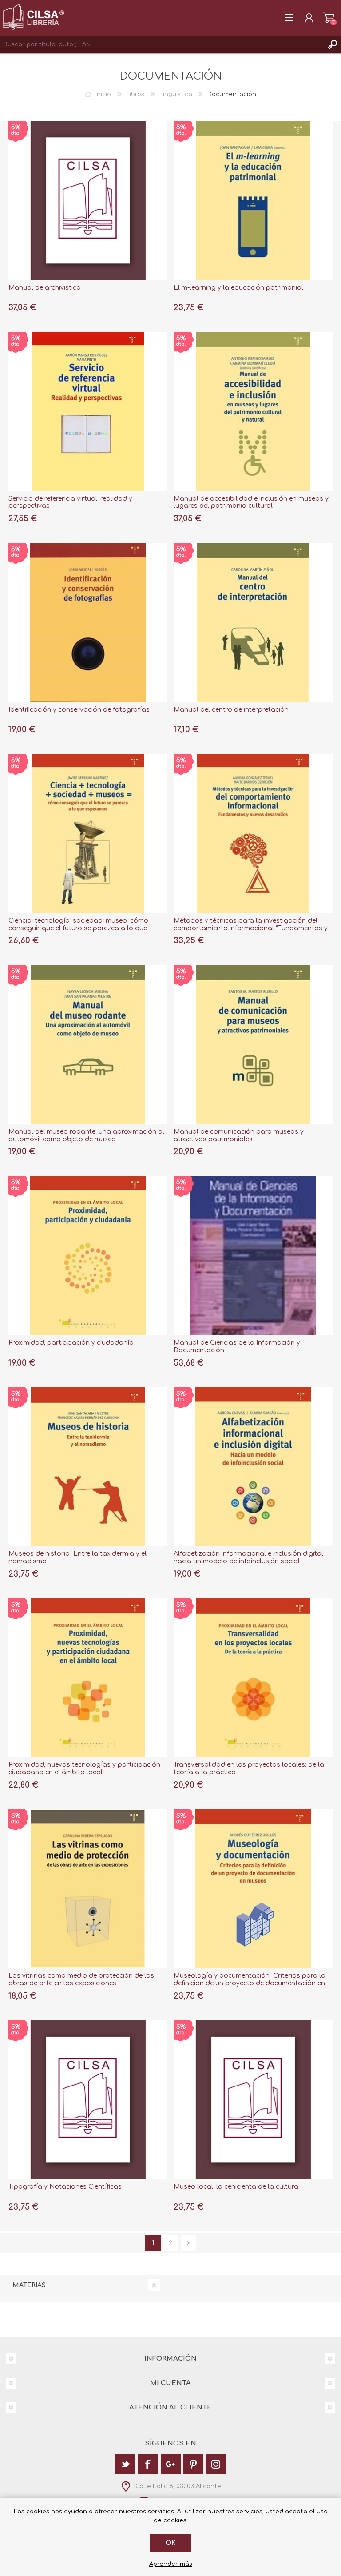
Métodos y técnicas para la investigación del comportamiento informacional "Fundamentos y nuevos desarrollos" (251, 928)
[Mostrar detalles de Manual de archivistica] (88, 200)
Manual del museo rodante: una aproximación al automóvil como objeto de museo (86, 1135)
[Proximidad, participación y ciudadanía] (88, 1255)
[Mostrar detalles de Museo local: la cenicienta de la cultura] (253, 2100)
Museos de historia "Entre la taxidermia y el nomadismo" (77, 1557)
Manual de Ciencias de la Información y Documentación (237, 1346)
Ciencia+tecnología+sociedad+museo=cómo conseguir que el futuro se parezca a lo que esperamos (78, 928)
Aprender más (171, 2564)
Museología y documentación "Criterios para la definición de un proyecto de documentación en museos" (250, 1983)
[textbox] (162, 44)
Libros (135, 94)
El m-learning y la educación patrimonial (238, 288)
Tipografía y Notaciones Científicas (65, 2187)
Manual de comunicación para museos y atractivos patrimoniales (239, 1135)
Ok (171, 2543)
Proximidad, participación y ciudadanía (71, 1343)
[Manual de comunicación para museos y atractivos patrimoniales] (253, 1044)
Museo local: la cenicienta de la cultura (236, 2187)
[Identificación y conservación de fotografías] (88, 622)
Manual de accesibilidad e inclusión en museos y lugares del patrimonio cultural (251, 502)
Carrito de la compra (329, 18)
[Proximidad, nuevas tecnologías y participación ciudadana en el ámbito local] (88, 1678)
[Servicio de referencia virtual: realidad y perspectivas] (88, 411)
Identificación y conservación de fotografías (79, 710)
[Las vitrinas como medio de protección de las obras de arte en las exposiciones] (88, 1889)
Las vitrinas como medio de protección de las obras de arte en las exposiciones (81, 1979)
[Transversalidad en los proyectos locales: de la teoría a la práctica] (253, 1678)
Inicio (103, 94)
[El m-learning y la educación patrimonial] (253, 200)
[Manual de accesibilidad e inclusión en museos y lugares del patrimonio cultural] (253, 411)
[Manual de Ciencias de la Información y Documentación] (253, 1255)
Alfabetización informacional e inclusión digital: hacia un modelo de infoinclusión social (249, 1557)
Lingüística (176, 94)
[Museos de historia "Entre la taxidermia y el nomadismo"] (88, 1467)
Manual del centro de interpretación (231, 710)
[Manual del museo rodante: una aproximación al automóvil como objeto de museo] (88, 1044)
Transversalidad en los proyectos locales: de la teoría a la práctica (249, 1768)
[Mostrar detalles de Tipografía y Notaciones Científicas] (88, 2100)
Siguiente (188, 2243)
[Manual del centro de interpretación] (253, 622)
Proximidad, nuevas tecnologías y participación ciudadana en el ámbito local (84, 1768)
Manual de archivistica (45, 288)
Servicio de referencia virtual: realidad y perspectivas (70, 502)
